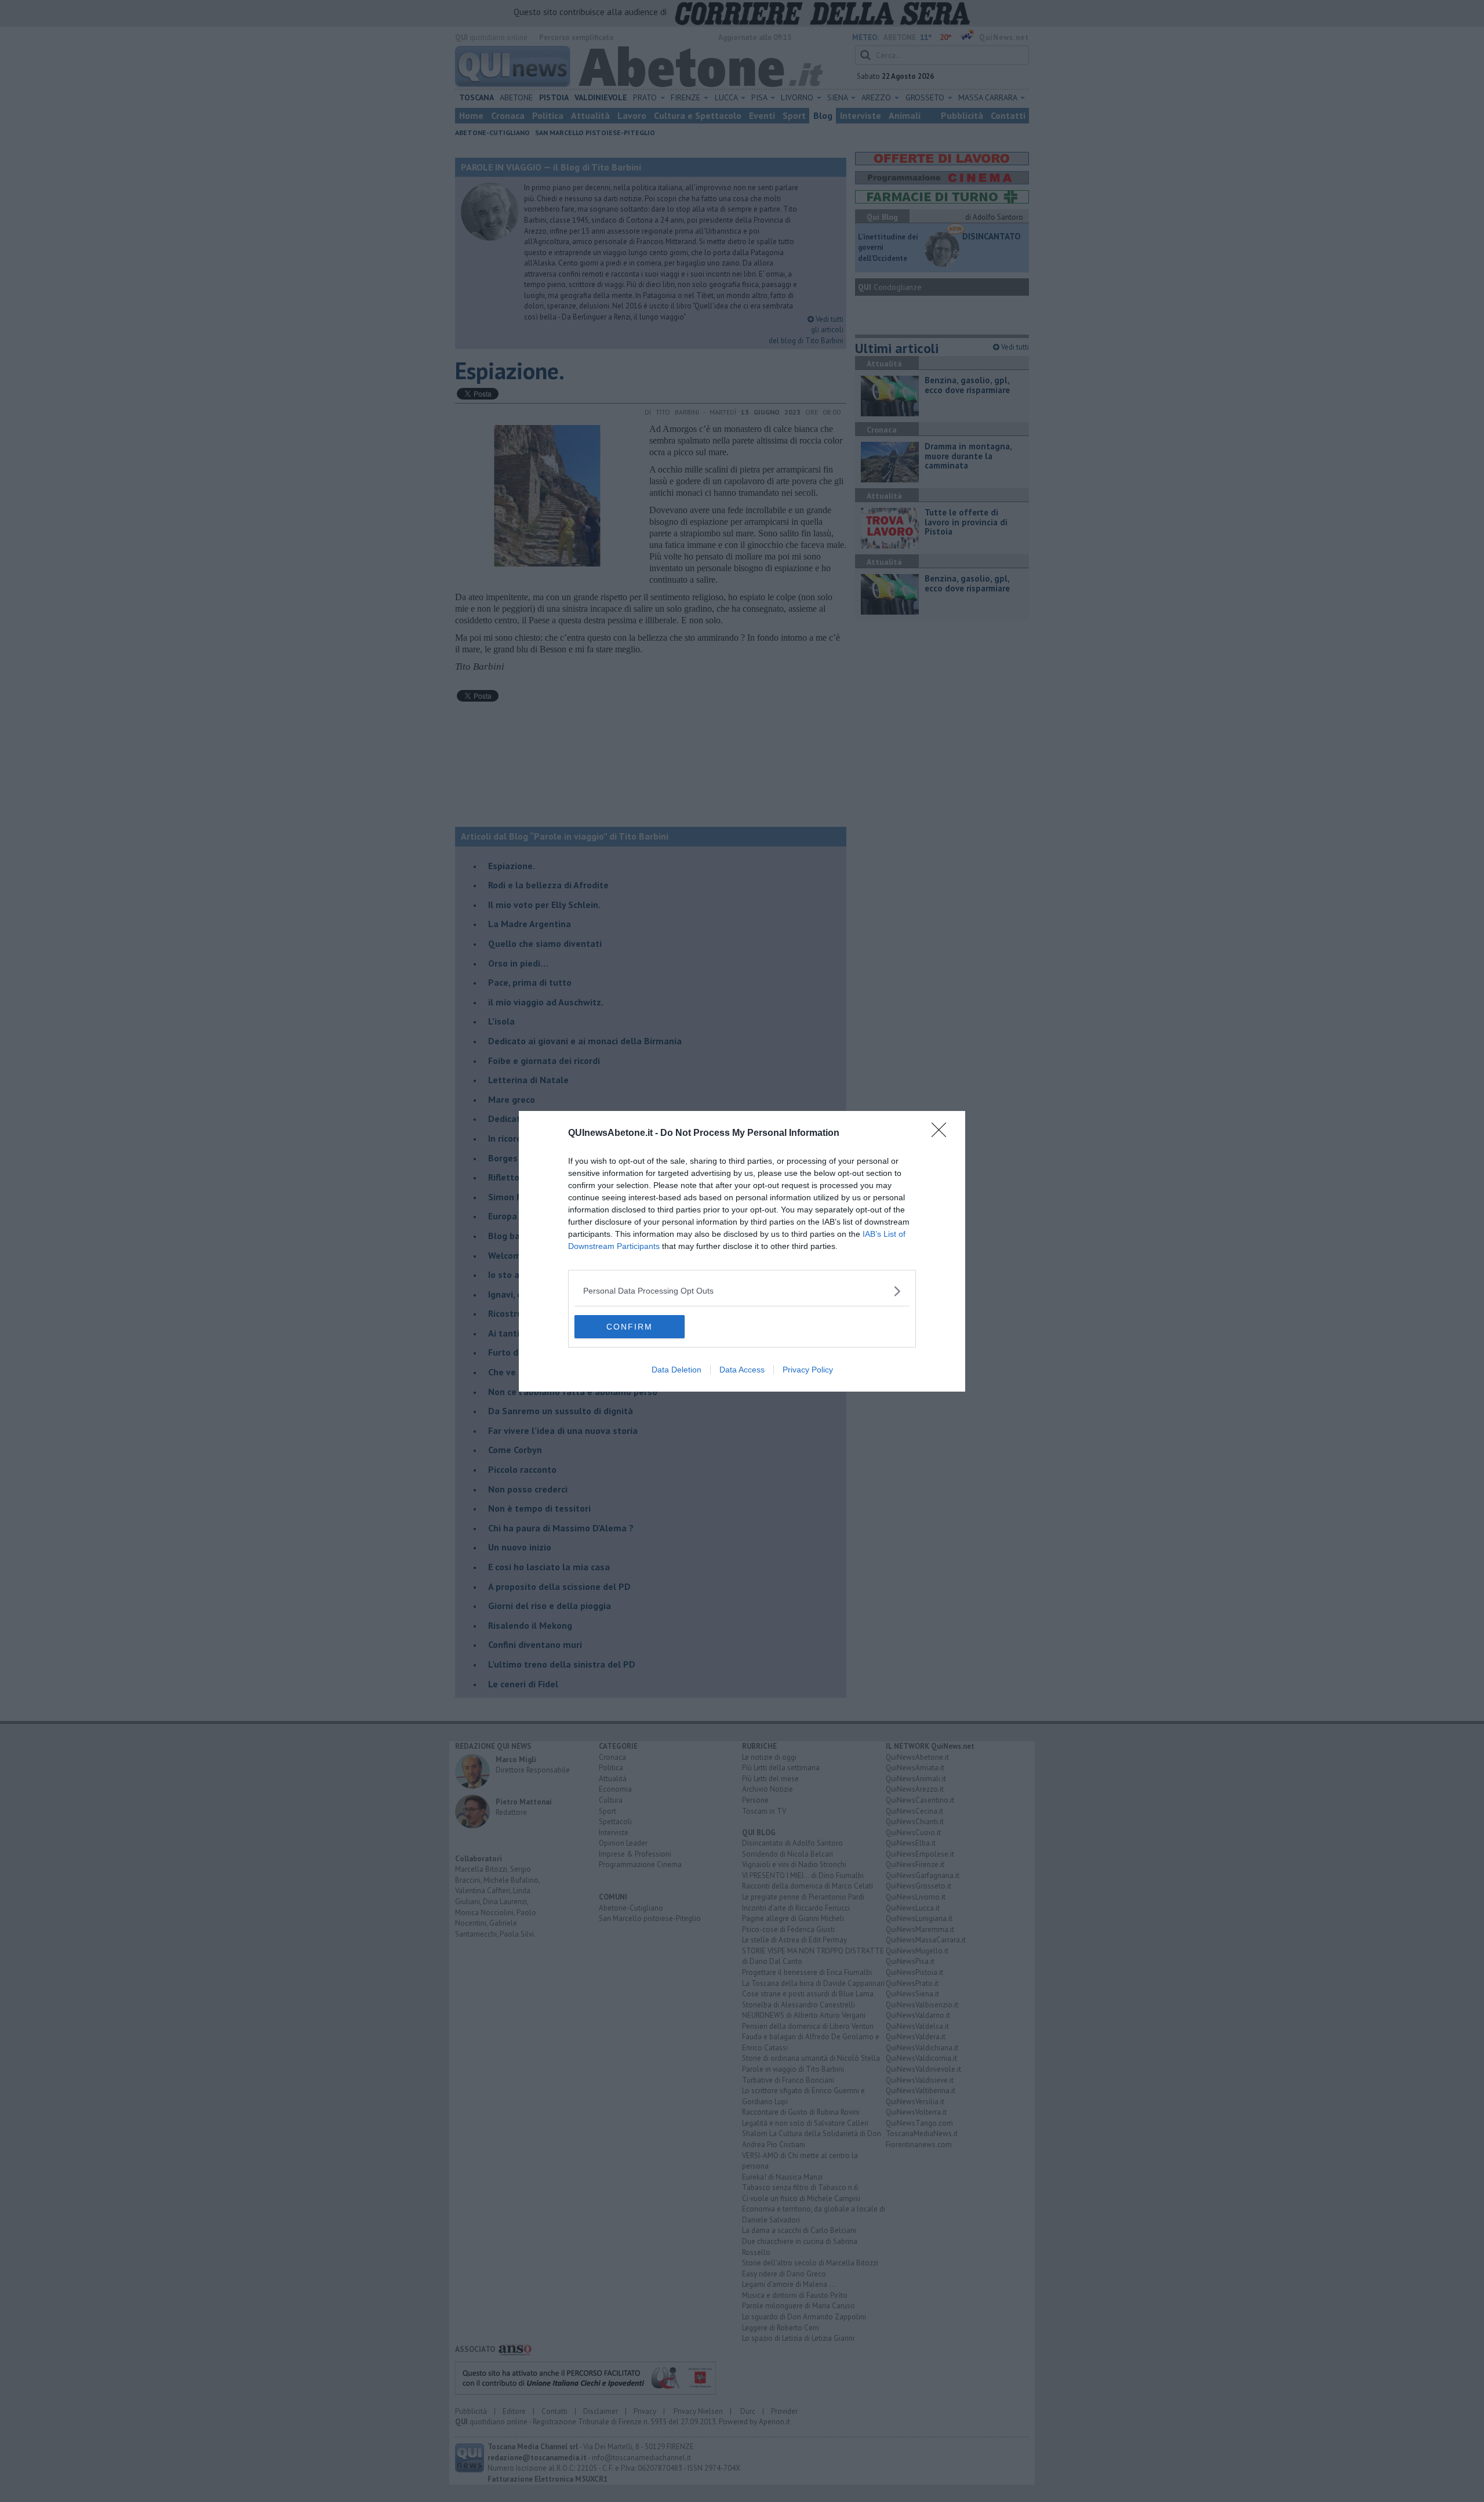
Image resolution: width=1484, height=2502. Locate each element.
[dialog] (742, 1251)
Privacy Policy (808, 1370)
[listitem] (742, 1291)
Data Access (742, 1370)
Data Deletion (676, 1370)
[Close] (943, 1134)
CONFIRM (630, 1327)
